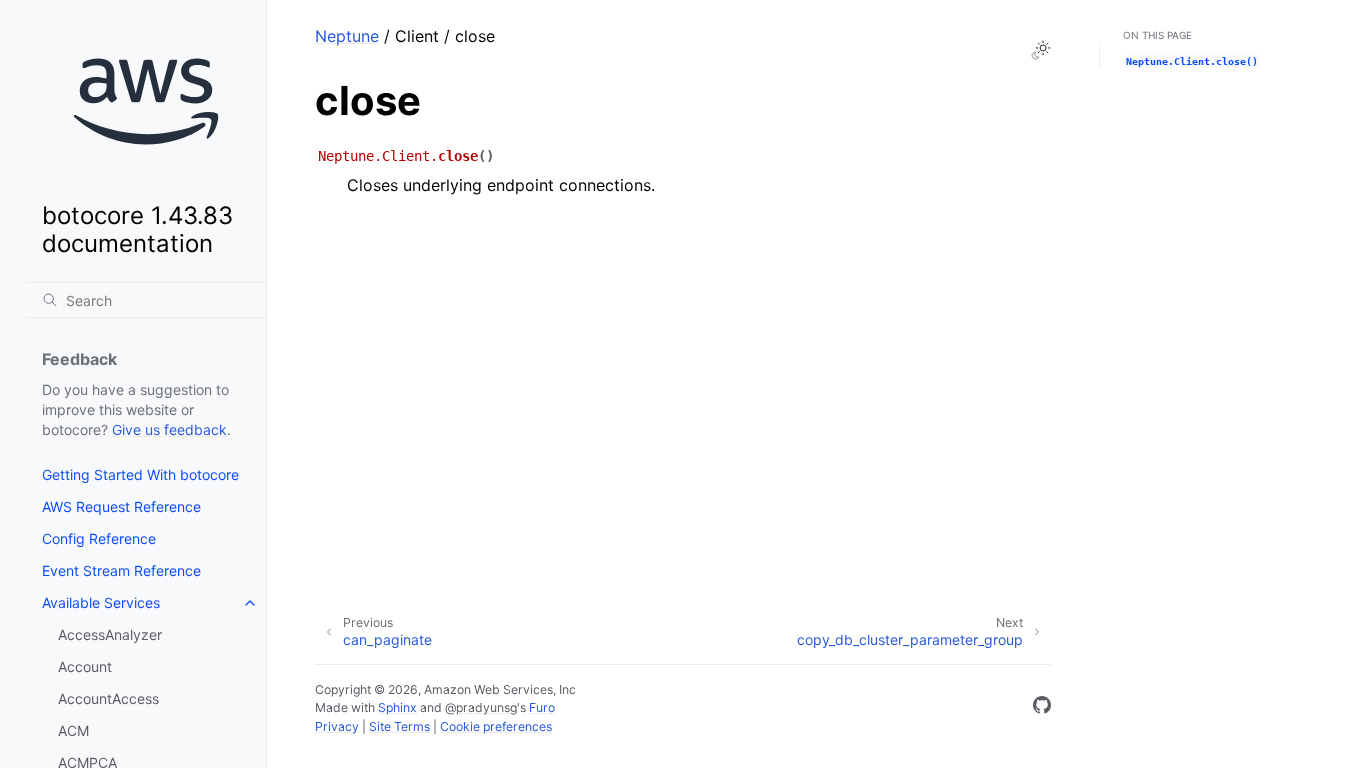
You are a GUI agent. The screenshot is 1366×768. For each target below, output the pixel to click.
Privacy (337, 726)
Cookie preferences (496, 726)
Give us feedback (169, 429)
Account (85, 666)
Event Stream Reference (121, 570)
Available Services (101, 602)
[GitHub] (1042, 708)
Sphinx (397, 707)
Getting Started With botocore (140, 474)
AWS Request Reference (121, 506)
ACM (73, 730)
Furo (542, 707)
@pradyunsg (481, 707)
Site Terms (399, 726)
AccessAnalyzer (110, 634)
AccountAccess (108, 698)
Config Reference (99, 538)
